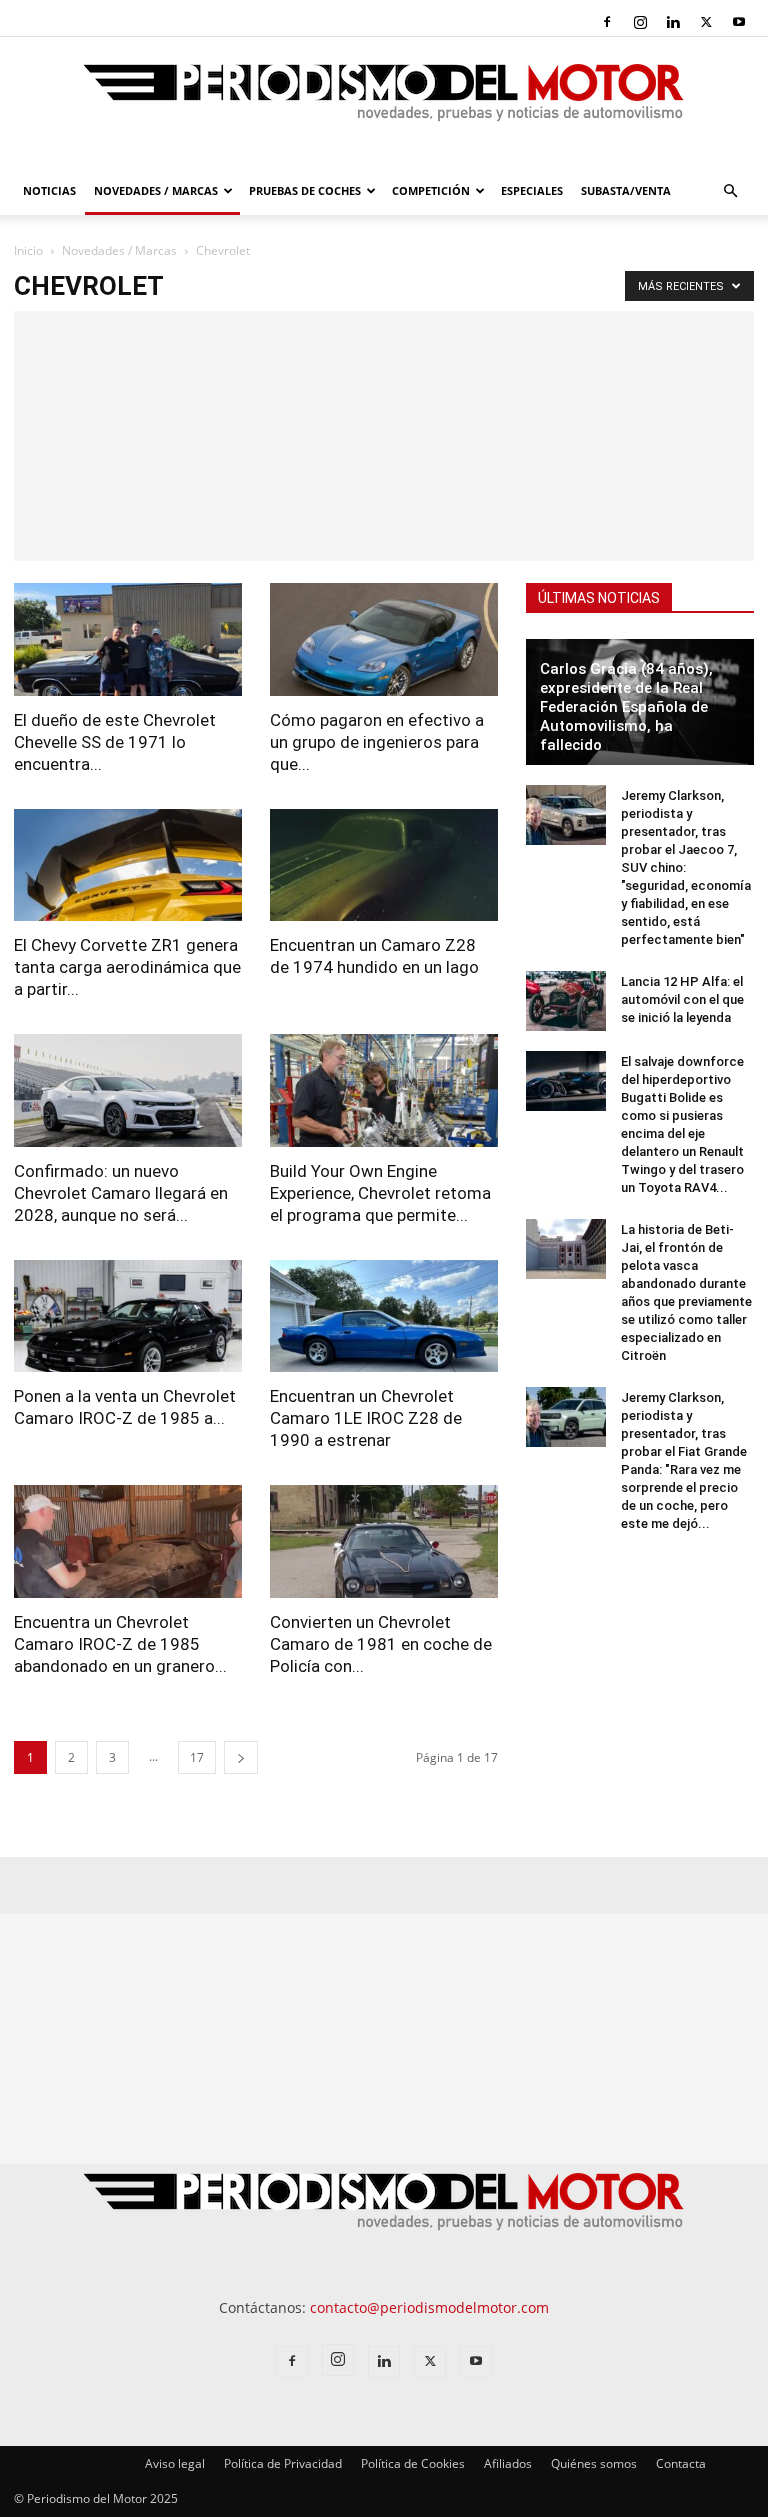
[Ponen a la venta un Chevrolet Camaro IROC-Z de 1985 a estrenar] (128, 1316)
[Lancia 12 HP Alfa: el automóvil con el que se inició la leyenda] (566, 1001)
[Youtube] (739, 22)
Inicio (28, 250)
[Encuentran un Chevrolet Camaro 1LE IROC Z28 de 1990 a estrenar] (384, 1316)
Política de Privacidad (283, 2463)
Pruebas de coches (305, 190)
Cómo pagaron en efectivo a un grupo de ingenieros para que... (377, 742)
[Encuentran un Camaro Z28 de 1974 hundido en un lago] (384, 865)
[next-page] (241, 1757)
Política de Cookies (413, 2463)
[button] (730, 191)
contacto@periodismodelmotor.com (429, 2307)
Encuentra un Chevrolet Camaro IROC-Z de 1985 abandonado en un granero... (120, 1644)
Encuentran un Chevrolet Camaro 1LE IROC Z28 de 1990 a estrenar (366, 1418)
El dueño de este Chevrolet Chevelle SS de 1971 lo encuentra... (115, 742)
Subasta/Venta (626, 190)
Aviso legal (175, 2463)
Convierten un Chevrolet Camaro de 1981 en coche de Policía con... (381, 1644)
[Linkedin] (673, 22)
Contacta (681, 2463)
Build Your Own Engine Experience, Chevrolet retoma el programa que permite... (380, 1193)
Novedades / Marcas (156, 190)
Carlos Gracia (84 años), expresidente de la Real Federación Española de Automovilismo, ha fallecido (626, 707)
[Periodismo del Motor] (384, 103)
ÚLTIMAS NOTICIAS (599, 598)
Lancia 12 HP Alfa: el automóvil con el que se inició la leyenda (682, 999)
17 (197, 1757)
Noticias (49, 190)
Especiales (532, 190)
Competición (431, 190)
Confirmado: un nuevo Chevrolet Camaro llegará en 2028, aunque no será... (121, 1193)
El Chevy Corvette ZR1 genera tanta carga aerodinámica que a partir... (127, 967)
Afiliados (508, 2463)
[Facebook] (607, 22)
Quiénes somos (594, 2463)
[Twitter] (706, 22)
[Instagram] (640, 22)
